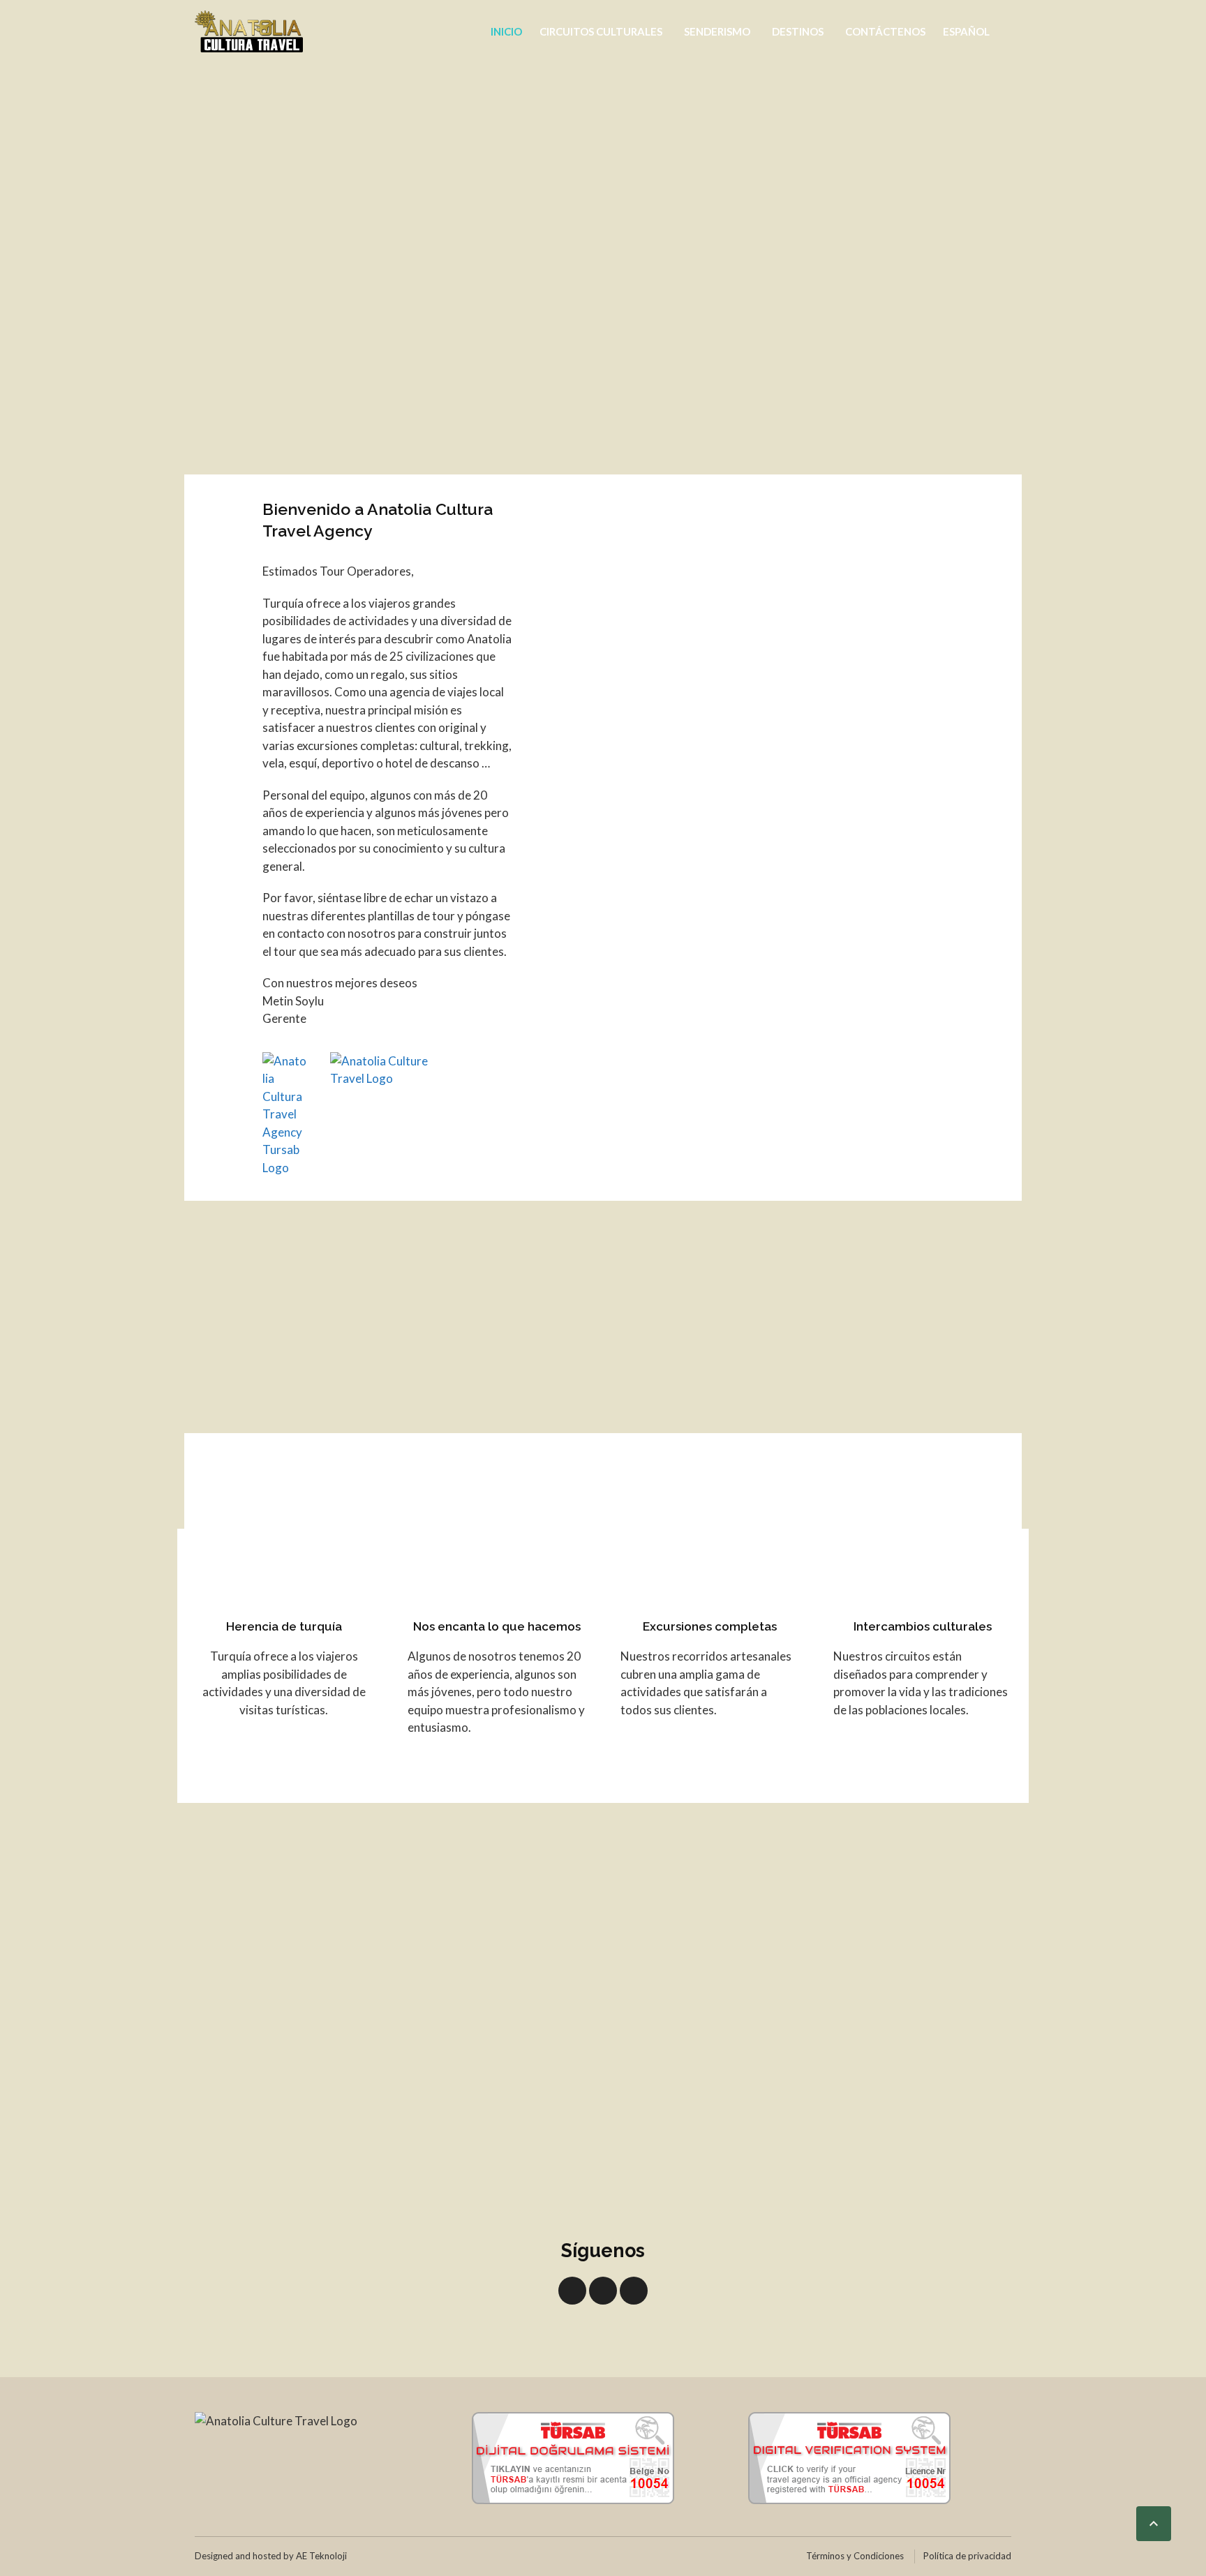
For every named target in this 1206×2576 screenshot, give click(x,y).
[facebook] (572, 2291)
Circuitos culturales (601, 31)
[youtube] (603, 2291)
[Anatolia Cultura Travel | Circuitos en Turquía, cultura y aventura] (249, 31)
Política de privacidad (967, 2556)
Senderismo (717, 31)
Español (966, 31)
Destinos (798, 31)
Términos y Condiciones (855, 2556)
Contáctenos (885, 31)
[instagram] (634, 2291)
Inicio (506, 31)
